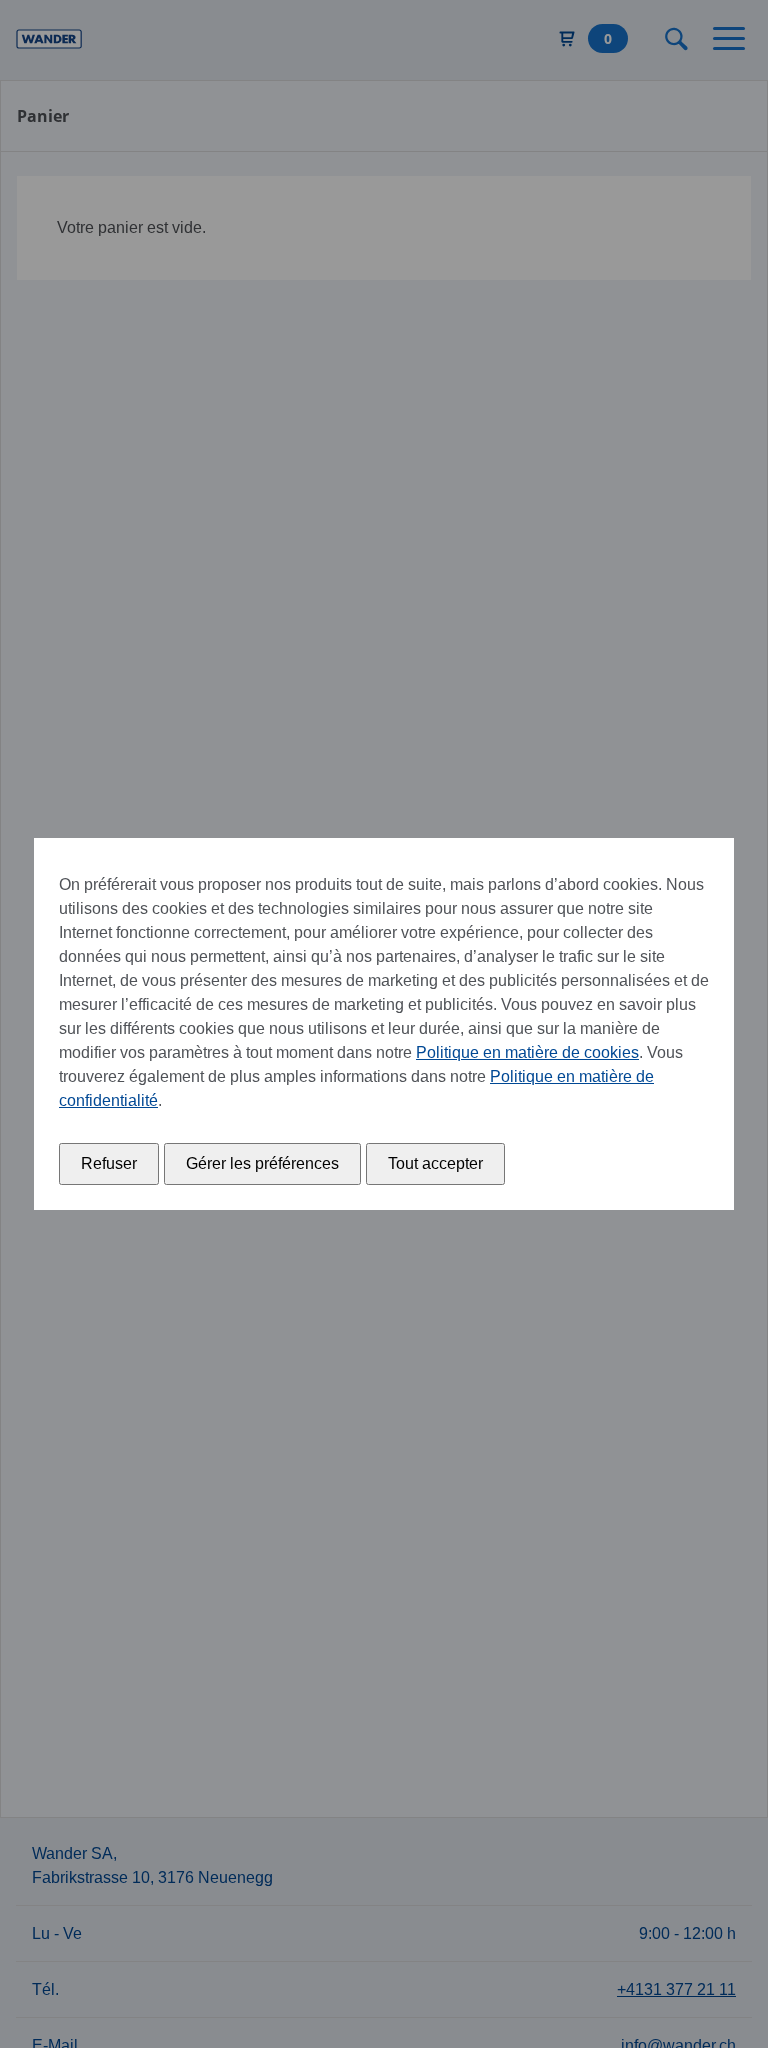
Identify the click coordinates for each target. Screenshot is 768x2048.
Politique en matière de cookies (527, 1052)
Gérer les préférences (262, 1163)
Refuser (109, 1163)
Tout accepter (435, 1163)
